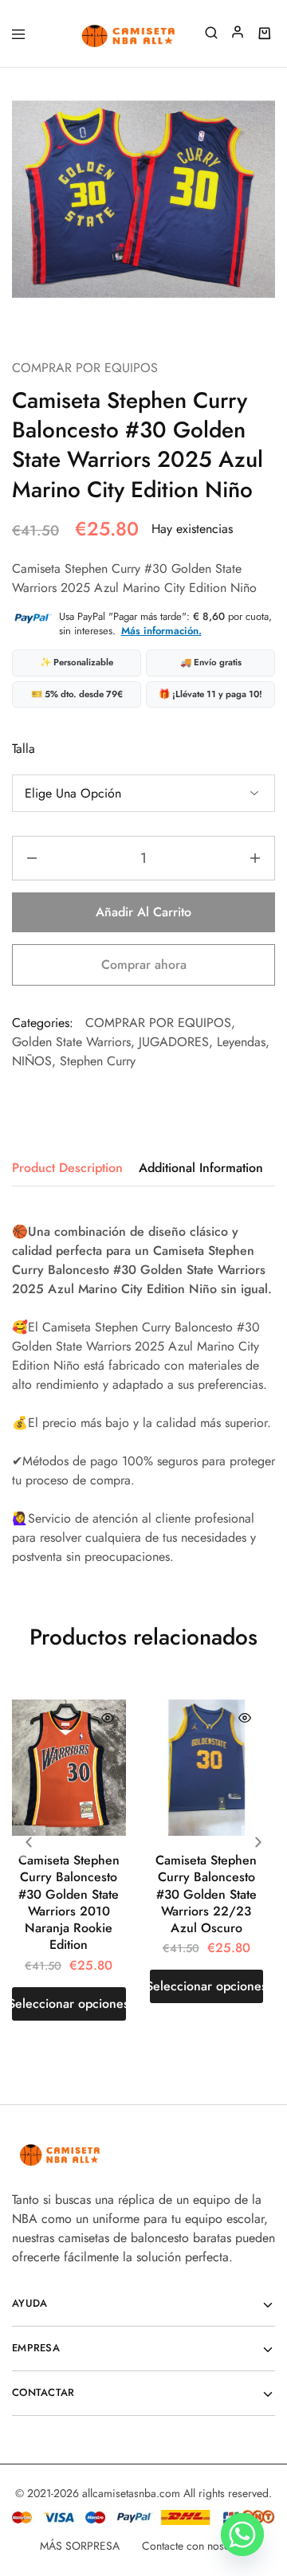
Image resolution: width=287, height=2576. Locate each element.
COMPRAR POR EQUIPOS (85, 368)
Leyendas (241, 1042)
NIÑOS (32, 1061)
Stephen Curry (98, 1061)
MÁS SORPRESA (80, 2546)
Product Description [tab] (67, 1168)
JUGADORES (174, 1042)
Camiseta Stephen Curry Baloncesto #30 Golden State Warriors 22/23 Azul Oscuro (206, 1894)
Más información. (161, 631)
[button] (258, 1842)
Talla (24, 749)
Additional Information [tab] (201, 1168)
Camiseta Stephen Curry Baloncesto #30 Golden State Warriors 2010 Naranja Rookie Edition (69, 1902)
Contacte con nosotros (195, 2546)
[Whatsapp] (242, 2535)
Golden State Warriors (71, 1042)
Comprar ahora (144, 965)
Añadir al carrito (143, 912)
